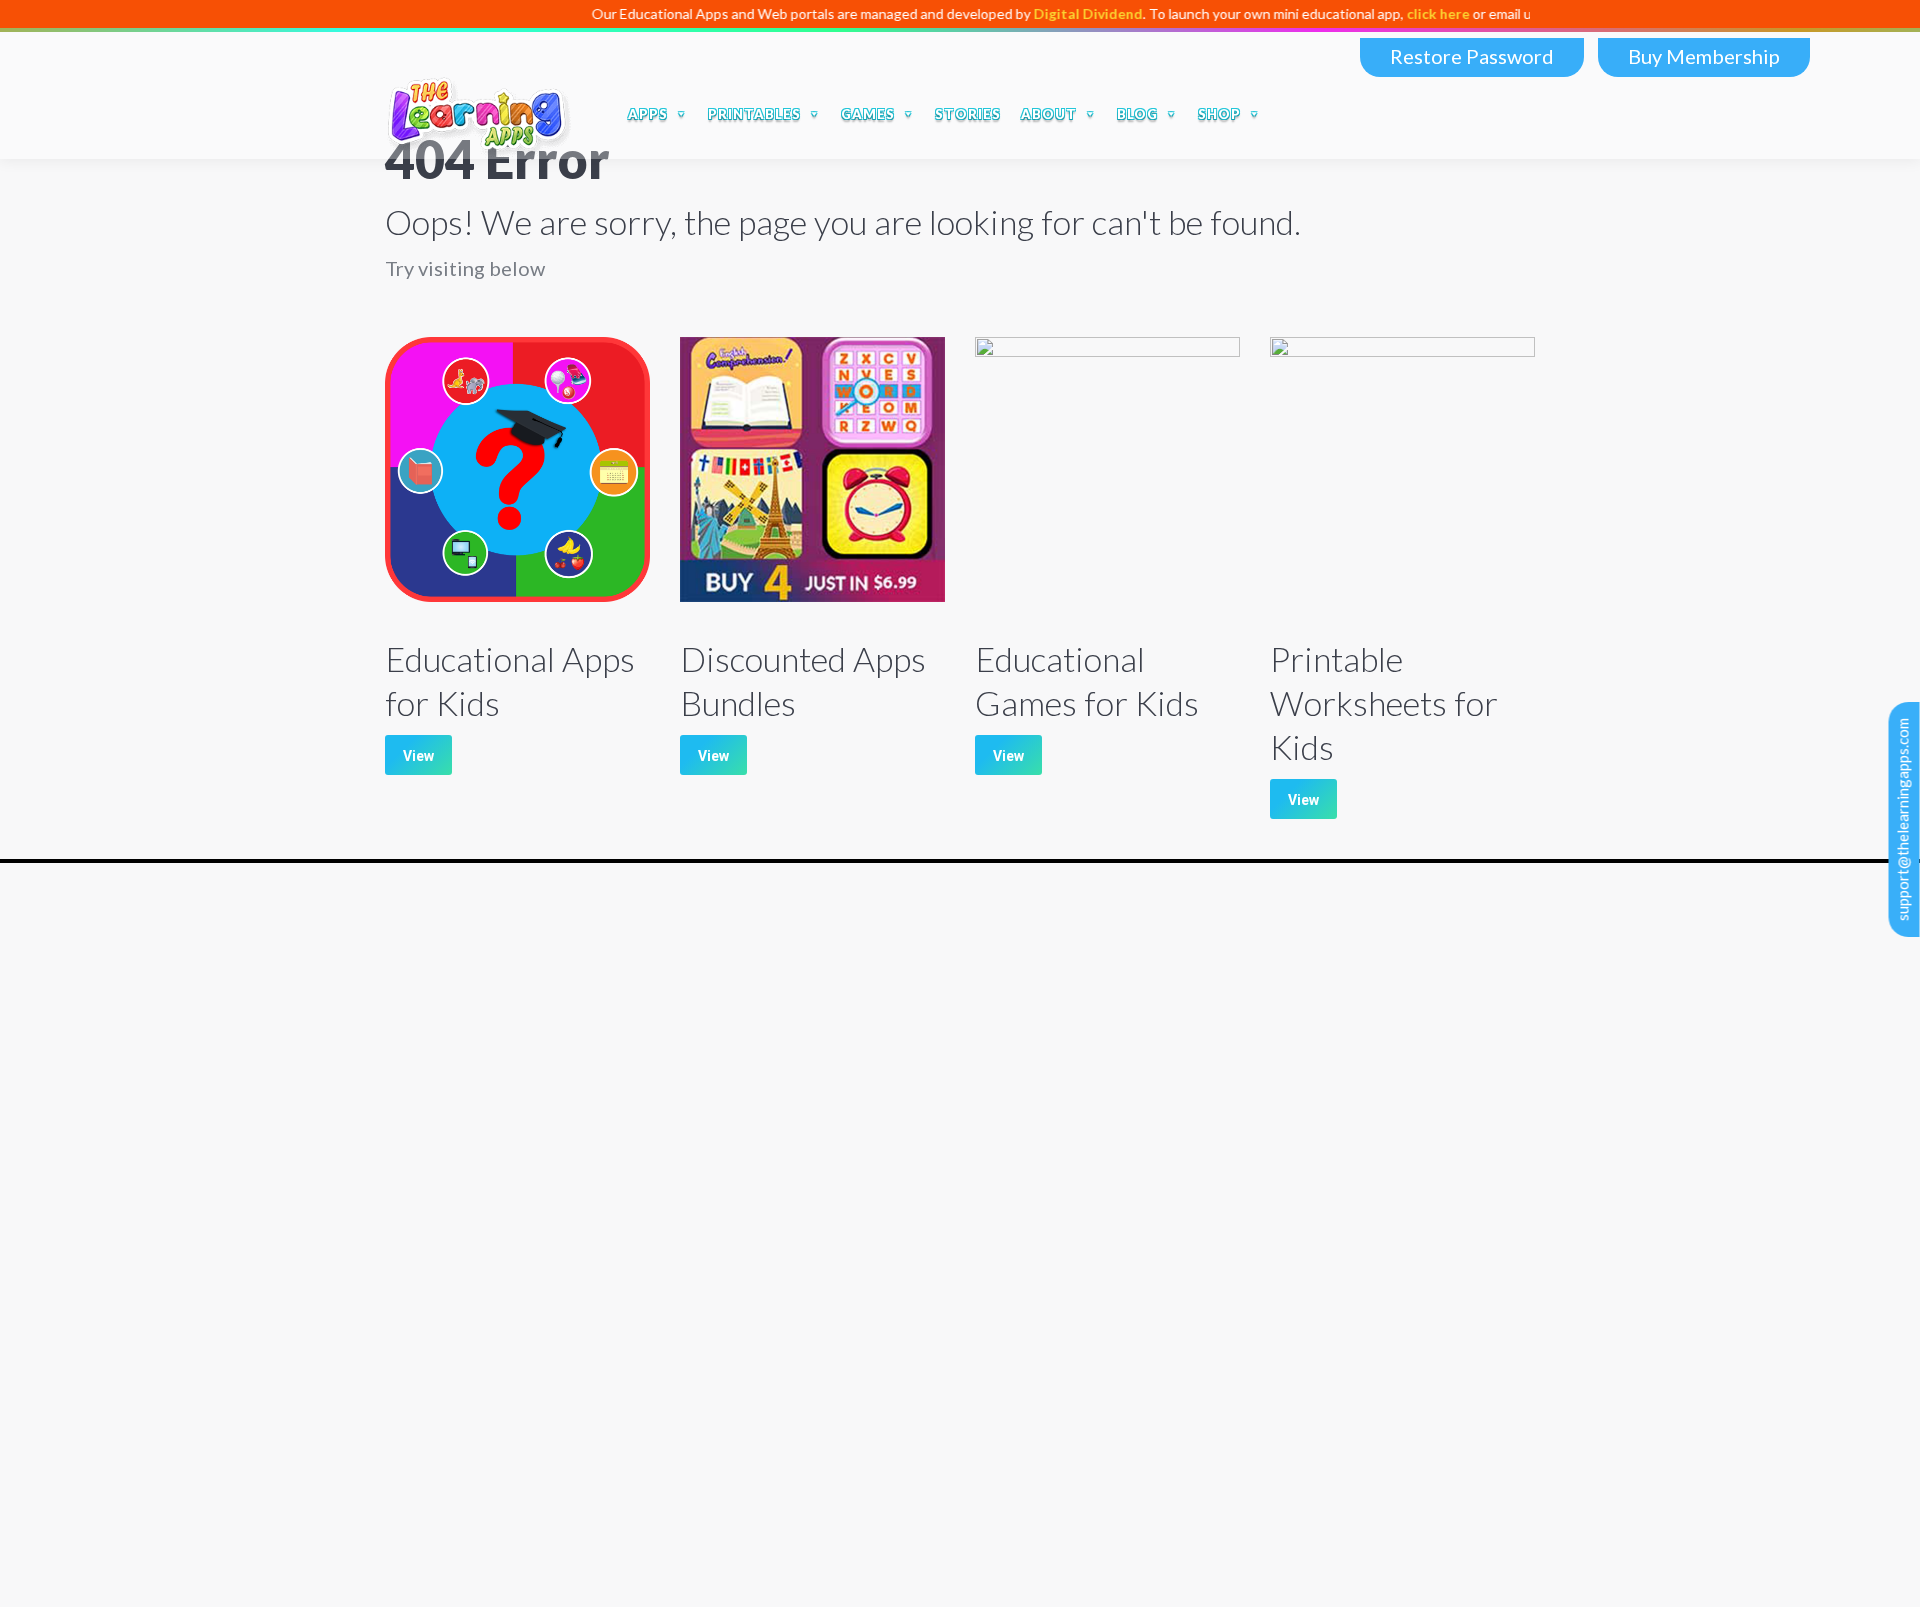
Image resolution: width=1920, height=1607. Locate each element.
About (407, 1145)
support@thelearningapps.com (1903, 819)
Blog (401, 1195)
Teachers (416, 1245)
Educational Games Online (475, 1405)
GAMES (868, 114)
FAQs (404, 1170)
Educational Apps (445, 1380)
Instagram (1467, 114)
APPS (648, 114)
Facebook (1341, 114)
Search (1296, 114)
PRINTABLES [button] (754, 114)
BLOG (1137, 114)
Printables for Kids (449, 1455)
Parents (411, 1220)
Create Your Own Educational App (502, 1430)
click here (1402, 13)
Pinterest (1509, 114)
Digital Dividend (1052, 13)
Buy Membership (1704, 56)
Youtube (1425, 114)
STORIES (968, 114)
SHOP (1219, 114)
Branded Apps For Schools (475, 1355)
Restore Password (1472, 56)
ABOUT (1049, 114)
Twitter (1383, 114)
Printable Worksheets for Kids (1384, 702)
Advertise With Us (448, 1330)
